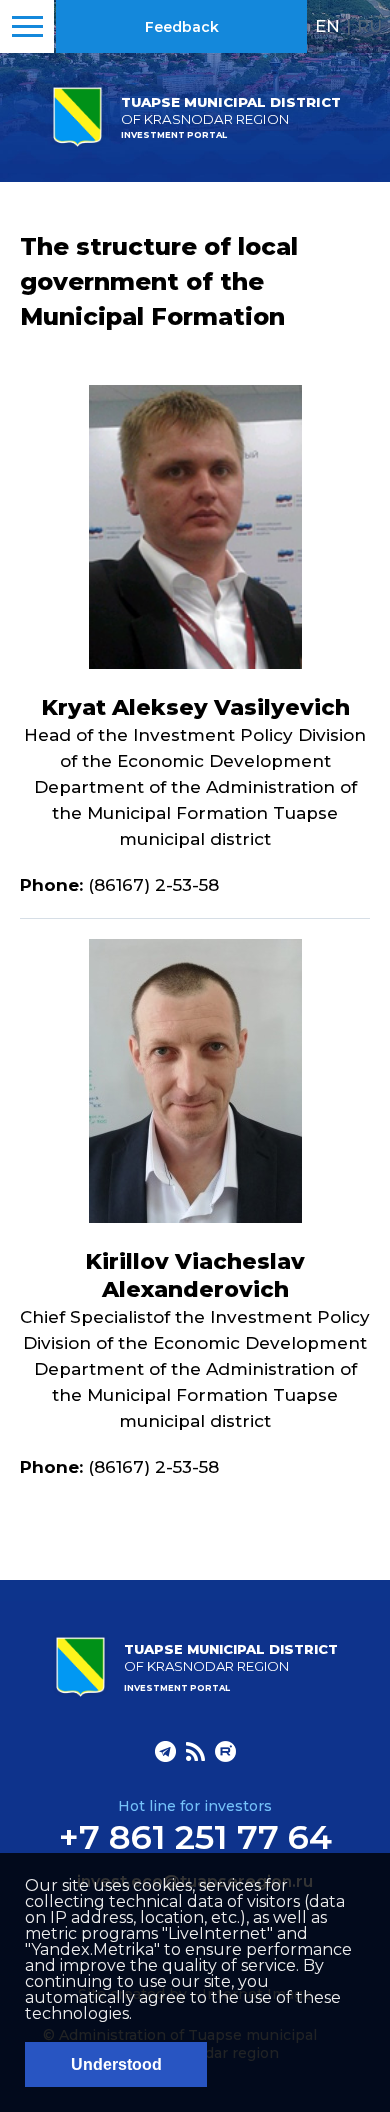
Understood (116, 2064)
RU (369, 26)
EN (327, 26)
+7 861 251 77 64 (195, 1837)
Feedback (182, 27)
